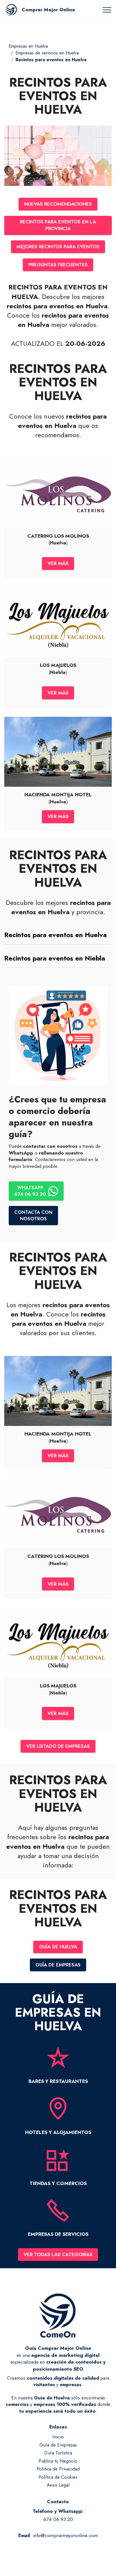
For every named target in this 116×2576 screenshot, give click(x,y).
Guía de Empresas (58, 2445)
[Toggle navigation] (107, 10)
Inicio (58, 2437)
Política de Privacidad (58, 2469)
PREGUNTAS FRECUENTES (58, 265)
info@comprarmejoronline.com (65, 2535)
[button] (58, 935)
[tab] (58, 935)
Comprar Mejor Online (48, 10)
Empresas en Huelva (28, 46)
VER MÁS (58, 563)
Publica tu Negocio (58, 2461)
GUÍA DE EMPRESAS (58, 1965)
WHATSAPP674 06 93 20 (30, 1191)
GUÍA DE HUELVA (58, 1947)
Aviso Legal (58, 2485)
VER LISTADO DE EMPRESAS (58, 1746)
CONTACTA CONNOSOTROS (33, 1215)
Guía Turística (58, 2453)
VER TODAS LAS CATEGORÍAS (58, 2254)
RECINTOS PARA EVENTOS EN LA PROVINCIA (58, 225)
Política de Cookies (58, 2477)
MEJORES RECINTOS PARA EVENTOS (58, 247)
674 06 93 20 (58, 2519)
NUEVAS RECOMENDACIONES (58, 204)
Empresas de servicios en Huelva (47, 53)
